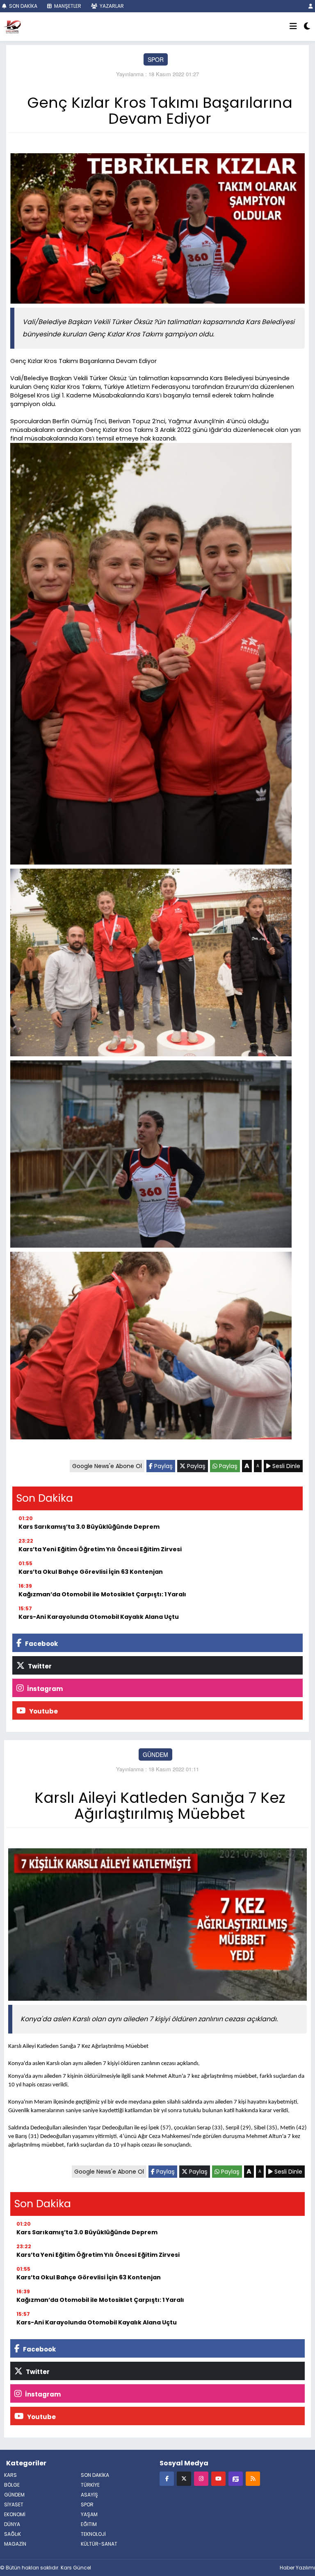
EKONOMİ (15, 2514)
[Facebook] (167, 2478)
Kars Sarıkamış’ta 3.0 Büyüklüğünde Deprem (89, 1527)
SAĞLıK (13, 2534)
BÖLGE (12, 2485)
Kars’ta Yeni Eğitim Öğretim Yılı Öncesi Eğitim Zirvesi (100, 1549)
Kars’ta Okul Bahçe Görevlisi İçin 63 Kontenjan (91, 1572)
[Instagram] (201, 2478)
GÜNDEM (155, 1754)
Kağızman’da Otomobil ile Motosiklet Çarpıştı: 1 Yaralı (102, 1594)
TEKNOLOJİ (93, 2534)
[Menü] (293, 27)
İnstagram (44, 1689)
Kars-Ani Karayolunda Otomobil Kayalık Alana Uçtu (99, 1617)
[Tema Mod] (307, 27)
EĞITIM (89, 2524)
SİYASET (14, 2505)
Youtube (43, 1711)
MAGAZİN (15, 2544)
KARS (10, 2475)
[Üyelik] (311, 6)
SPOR (156, 59)
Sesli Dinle (285, 1466)
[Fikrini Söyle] (236, 2478)
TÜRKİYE (90, 2485)
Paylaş (163, 1466)
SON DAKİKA (23, 6)
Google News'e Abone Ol (107, 1466)
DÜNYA (12, 2524)
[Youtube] (218, 2478)
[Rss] (253, 2478)
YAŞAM (89, 2514)
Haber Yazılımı (297, 2568)
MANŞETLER (67, 6)
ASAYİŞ (89, 2495)
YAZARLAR (111, 6)
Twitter (39, 1666)
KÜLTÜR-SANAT (99, 2544)
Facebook (41, 1644)
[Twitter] (184, 2478)
